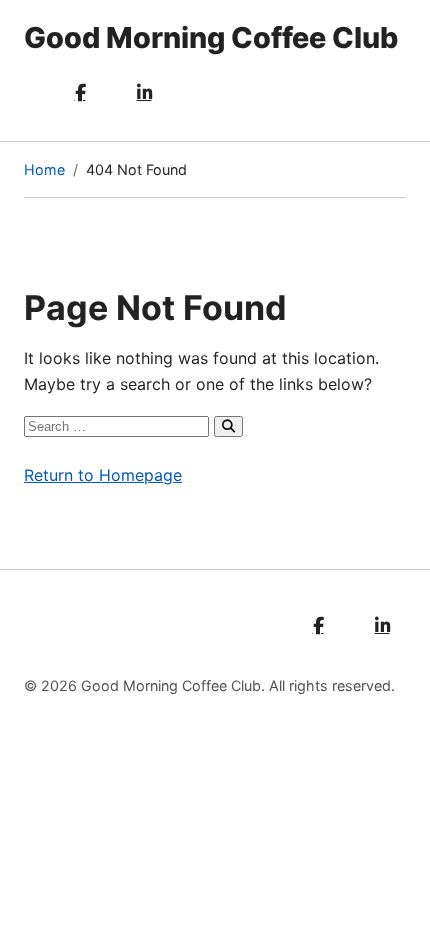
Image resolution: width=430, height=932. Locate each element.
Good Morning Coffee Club (211, 37)
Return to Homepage (103, 475)
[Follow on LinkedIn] (144, 93)
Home (44, 169)
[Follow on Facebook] (80, 93)
